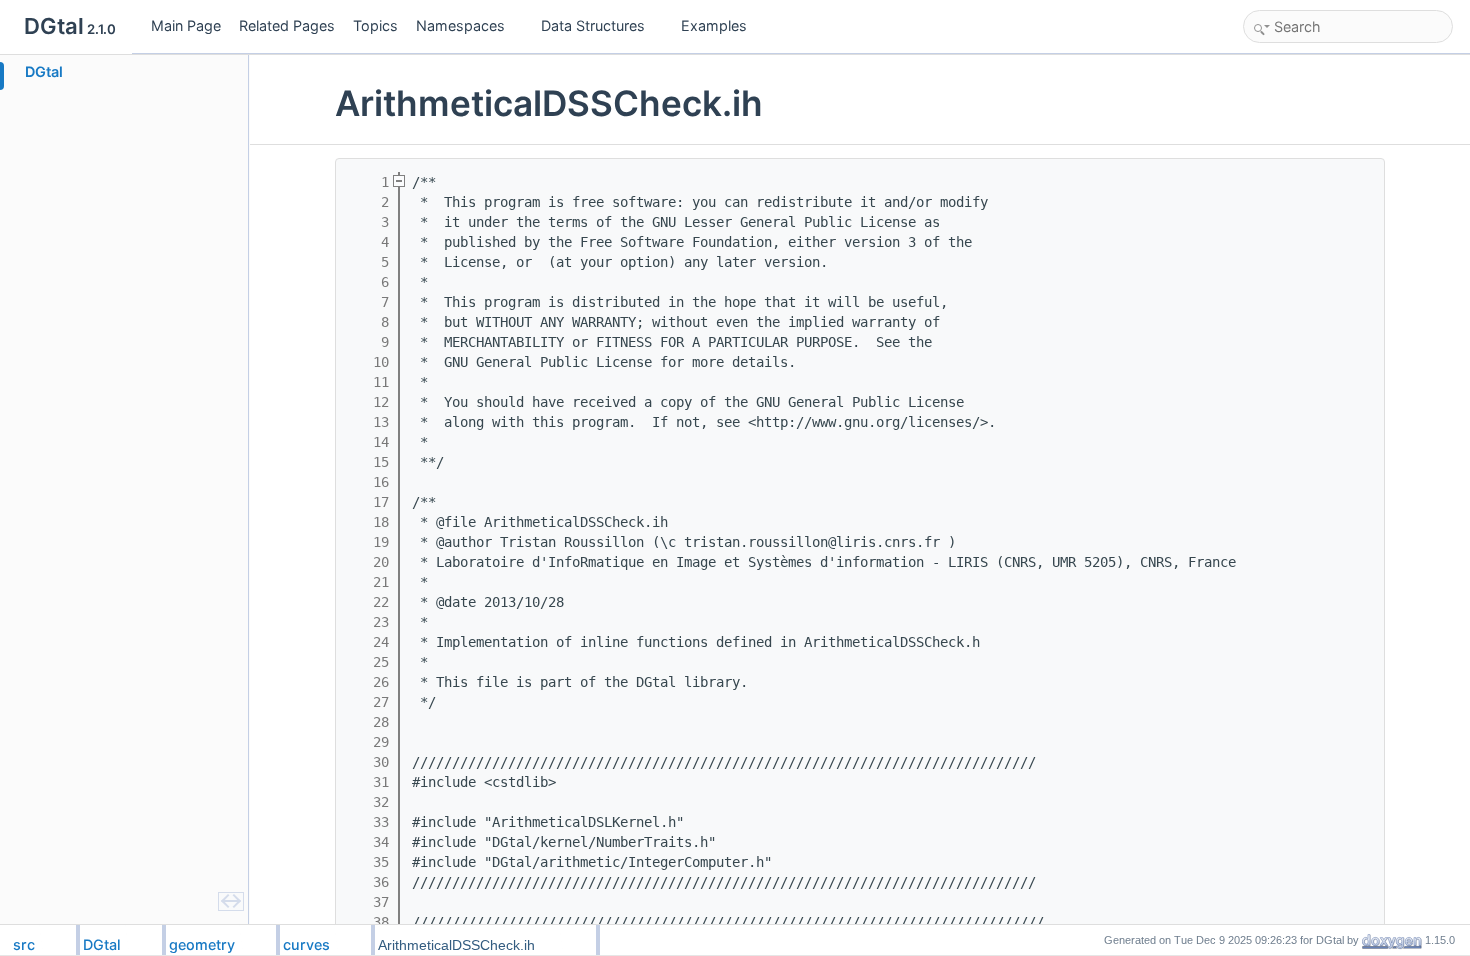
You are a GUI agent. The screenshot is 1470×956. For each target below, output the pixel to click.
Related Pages (287, 25)
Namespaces (460, 25)
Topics (375, 25)
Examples (714, 25)
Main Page (186, 25)
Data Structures (593, 25)
